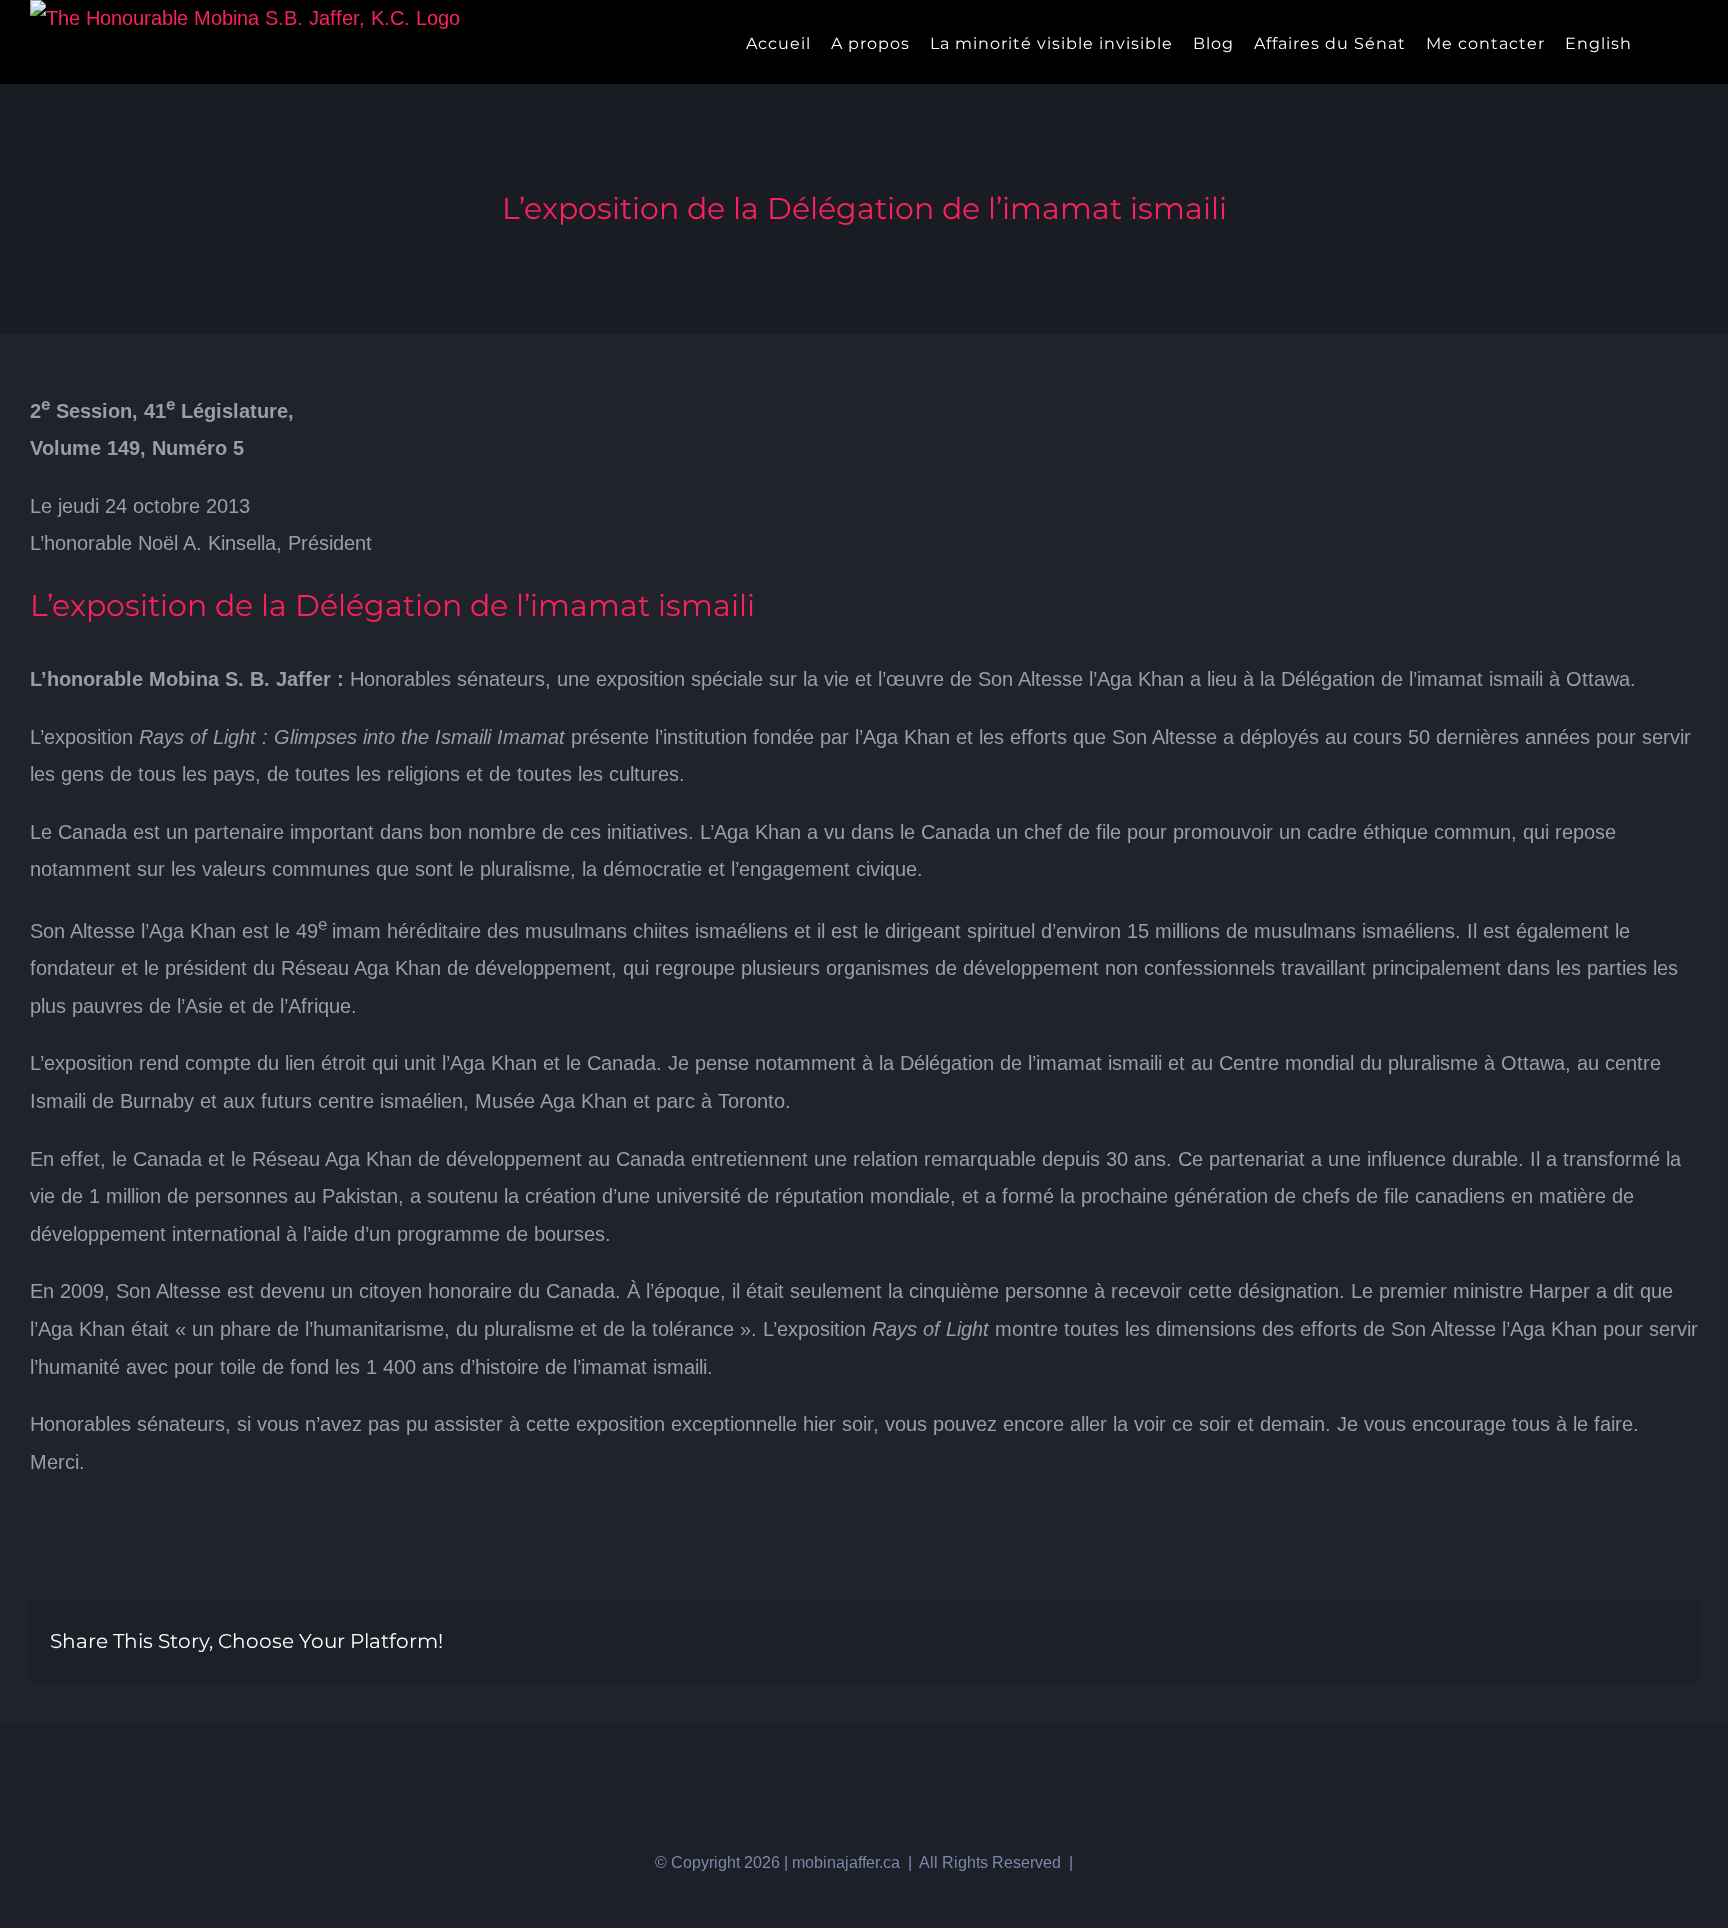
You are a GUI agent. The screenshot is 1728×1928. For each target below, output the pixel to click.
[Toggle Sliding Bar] (1658, 42)
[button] (1691, 42)
